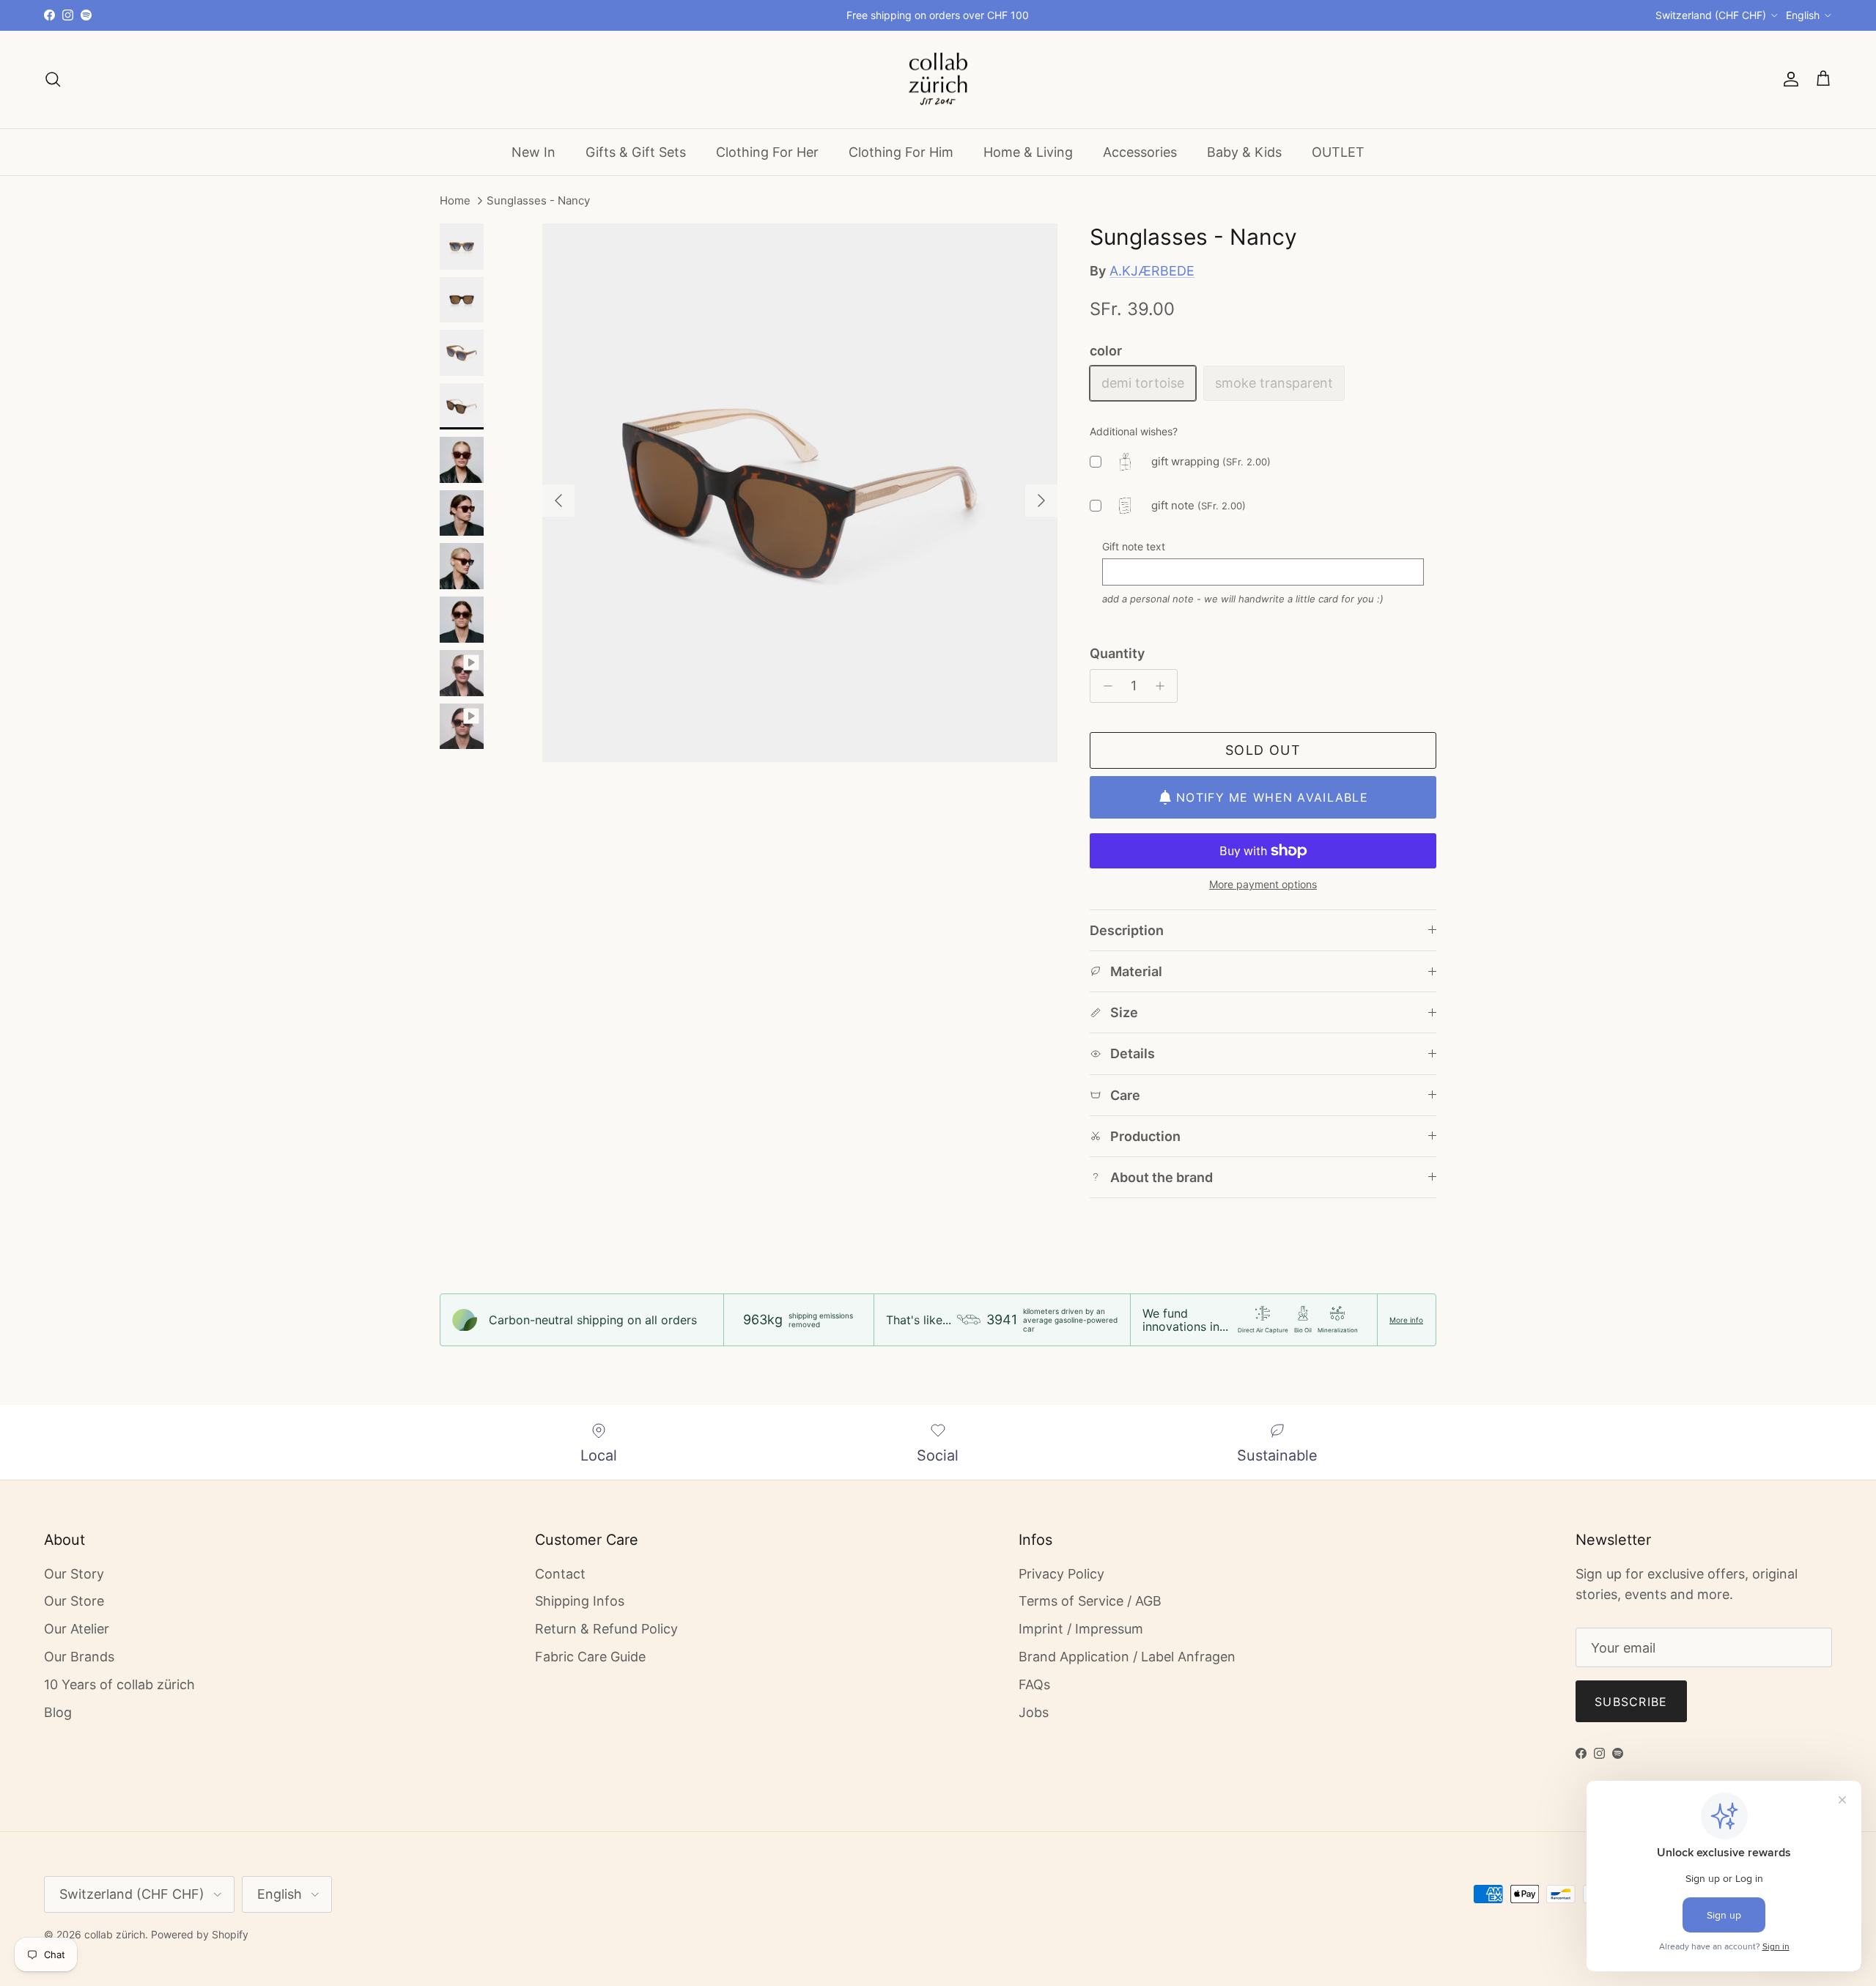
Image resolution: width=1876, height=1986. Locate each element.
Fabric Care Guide (590, 1657)
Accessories (1140, 151)
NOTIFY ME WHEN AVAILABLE (1272, 797)
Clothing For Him (901, 151)
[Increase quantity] (1163, 686)
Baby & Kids (1244, 151)
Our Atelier (77, 1629)
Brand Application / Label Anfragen (1127, 1657)
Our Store (74, 1601)
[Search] (53, 79)
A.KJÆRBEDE (1152, 271)
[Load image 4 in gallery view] (800, 493)
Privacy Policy (1061, 1574)
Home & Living (1028, 151)
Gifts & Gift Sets (636, 151)
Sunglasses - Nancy (538, 201)
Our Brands (79, 1657)
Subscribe (1631, 1702)
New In (533, 151)
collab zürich (115, 1934)
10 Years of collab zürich (119, 1684)
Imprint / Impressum (1081, 1629)
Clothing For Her (767, 151)
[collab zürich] (938, 80)
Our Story (74, 1574)
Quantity (1117, 653)
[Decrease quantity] (1104, 686)
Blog (58, 1712)
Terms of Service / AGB (1090, 1601)
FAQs (1034, 1684)
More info (1406, 1320)
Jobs (1034, 1712)
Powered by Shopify (200, 1934)
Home (455, 201)
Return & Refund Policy (606, 1629)
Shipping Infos (580, 1601)
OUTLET (1338, 151)
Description (1127, 930)
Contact (560, 1574)
